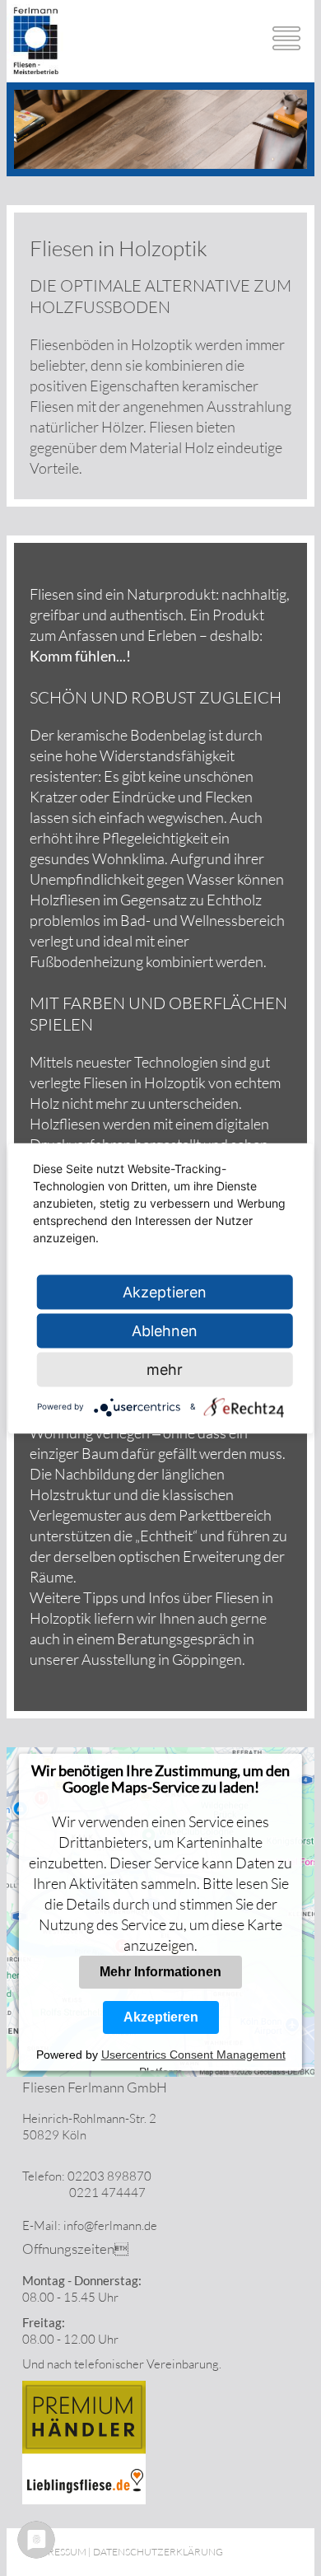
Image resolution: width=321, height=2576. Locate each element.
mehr (165, 1369)
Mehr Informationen (160, 1971)
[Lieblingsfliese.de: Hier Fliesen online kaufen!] (84, 2500)
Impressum (58, 2552)
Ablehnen (165, 1330)
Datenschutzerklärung (158, 2552)
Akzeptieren (160, 2016)
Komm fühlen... (78, 656)
